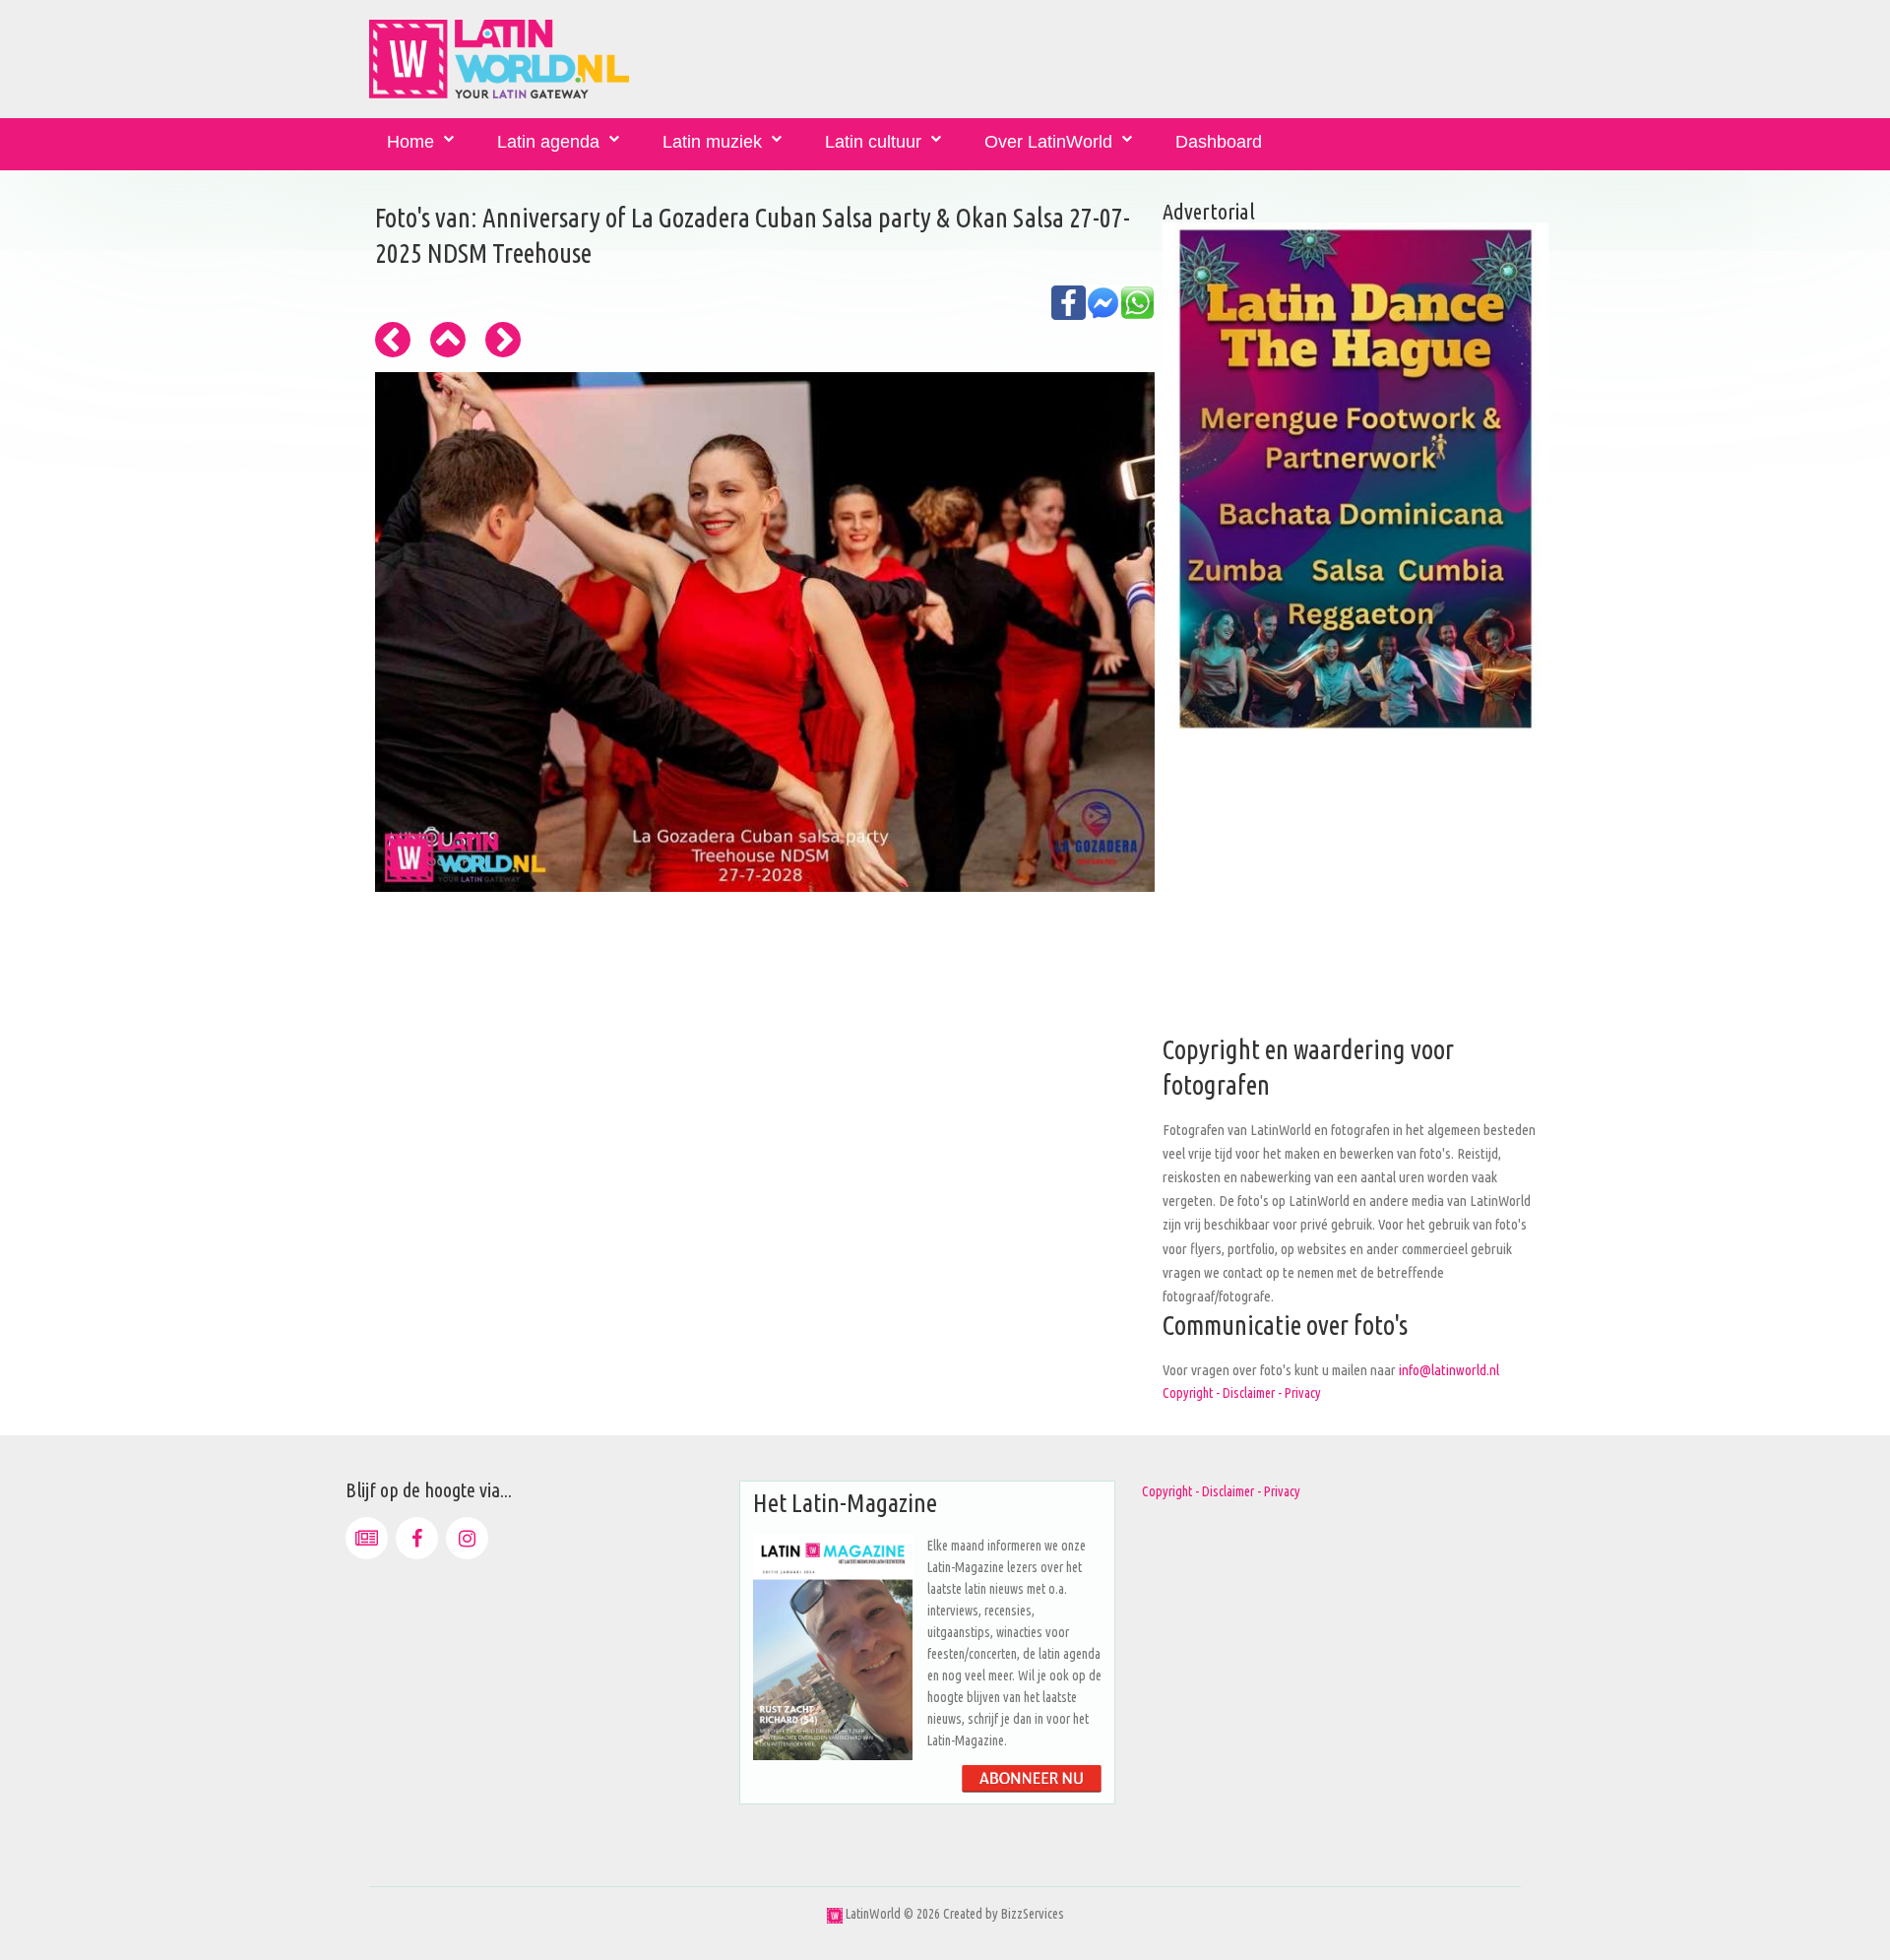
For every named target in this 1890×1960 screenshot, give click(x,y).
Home (410, 142)
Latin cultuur (873, 142)
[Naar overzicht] (448, 340)
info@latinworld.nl (1449, 1370)
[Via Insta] (467, 1538)
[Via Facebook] (417, 1538)
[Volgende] (503, 340)
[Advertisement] (1355, 895)
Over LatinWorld (1048, 142)
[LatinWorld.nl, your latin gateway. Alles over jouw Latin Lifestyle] (835, 1914)
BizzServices (1033, 1914)
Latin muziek (712, 142)
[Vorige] (393, 340)
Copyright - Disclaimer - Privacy (1242, 1393)
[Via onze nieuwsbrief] (367, 1538)
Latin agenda (548, 142)
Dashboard (1219, 142)
